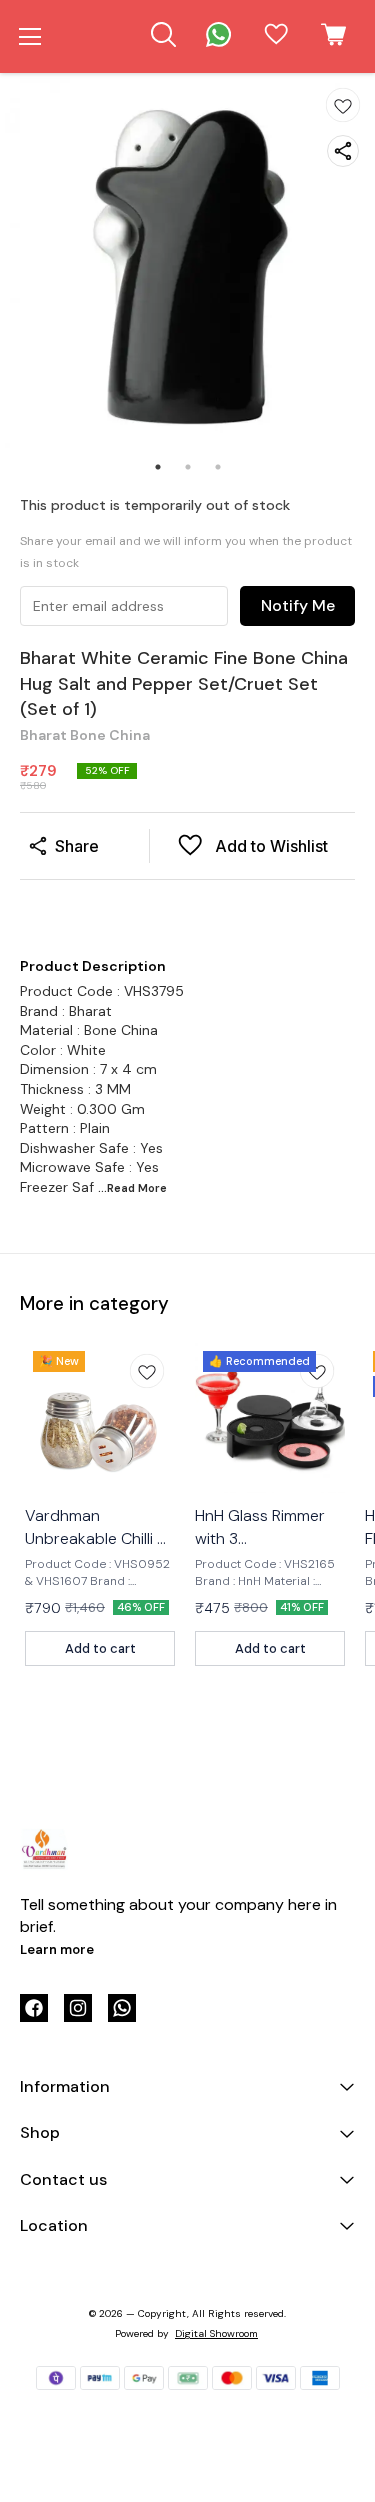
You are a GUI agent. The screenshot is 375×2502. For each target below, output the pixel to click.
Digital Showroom (216, 2333)
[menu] (30, 37)
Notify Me (298, 605)
